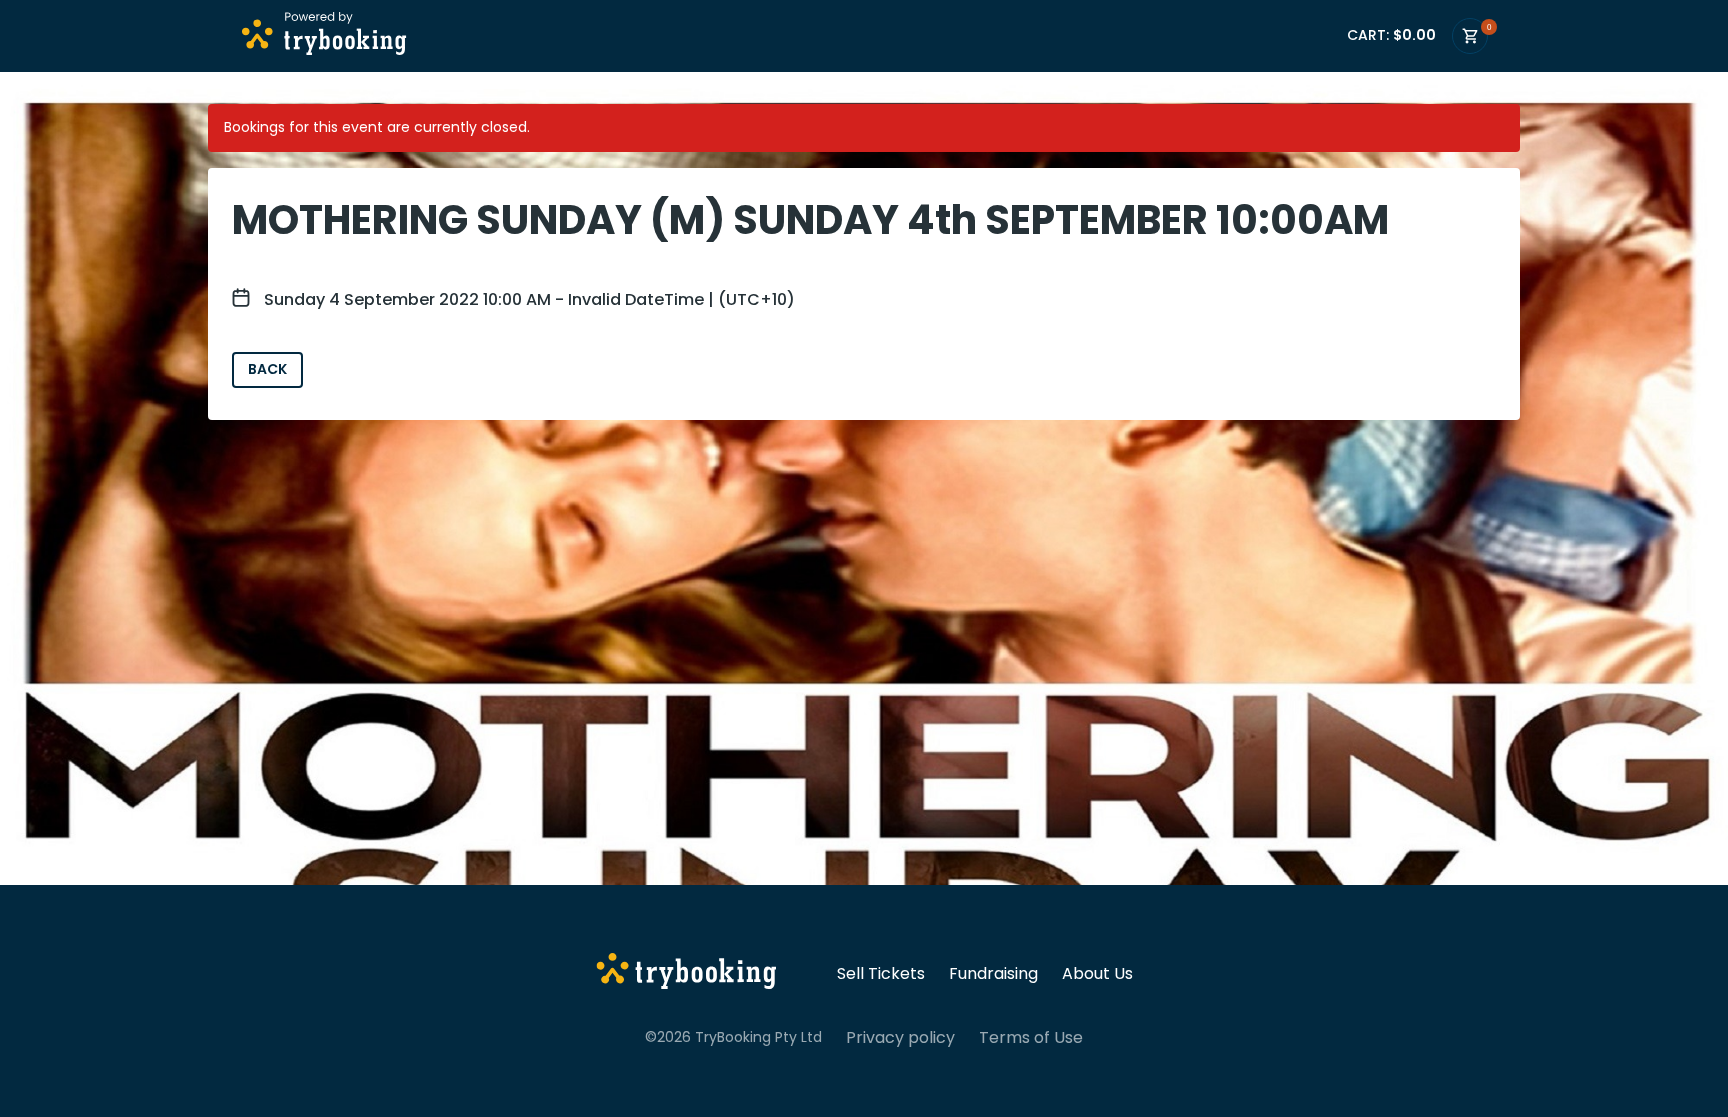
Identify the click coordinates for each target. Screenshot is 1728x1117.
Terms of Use (1031, 1038)
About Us (1097, 974)
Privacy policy (900, 1038)
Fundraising (993, 974)
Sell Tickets (881, 974)
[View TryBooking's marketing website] (686, 974)
